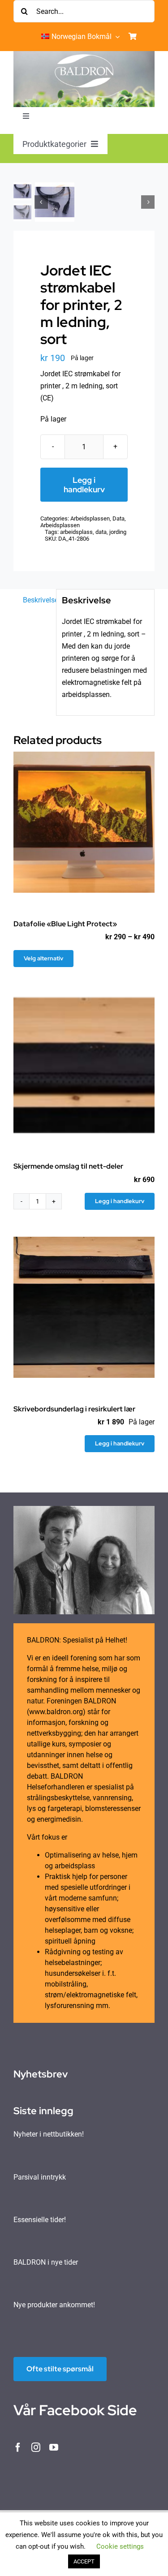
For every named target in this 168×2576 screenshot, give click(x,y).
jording (118, 532)
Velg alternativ (43, 958)
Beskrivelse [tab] (37, 600)
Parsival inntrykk (40, 2177)
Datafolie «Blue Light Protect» (65, 924)
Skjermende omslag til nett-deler (68, 1166)
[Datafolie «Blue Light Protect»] (84, 822)
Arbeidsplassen (90, 518)
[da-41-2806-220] (95, 202)
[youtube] (54, 2447)
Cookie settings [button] (120, 2546)
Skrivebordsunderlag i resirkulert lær (74, 1409)
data (101, 532)
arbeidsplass (76, 532)
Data (118, 518)
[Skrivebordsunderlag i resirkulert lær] (84, 1307)
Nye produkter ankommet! (54, 2305)
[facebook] (18, 2447)
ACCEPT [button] (84, 2561)
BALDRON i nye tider (46, 2262)
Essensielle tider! (40, 2220)
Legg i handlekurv (84, 485)
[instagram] (36, 2447)
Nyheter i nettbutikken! (49, 2134)
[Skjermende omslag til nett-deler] (84, 1064)
